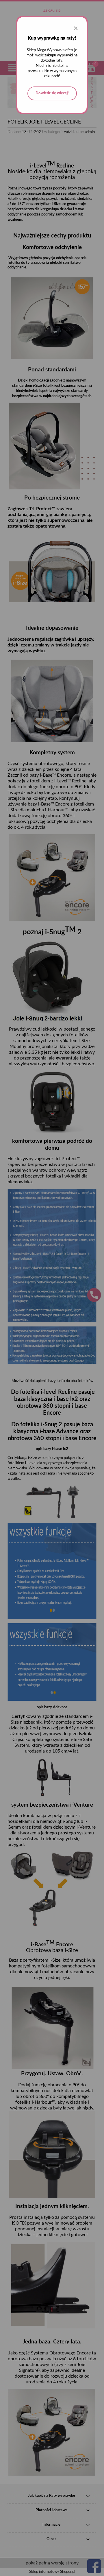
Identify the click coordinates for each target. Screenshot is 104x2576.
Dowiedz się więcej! (52, 93)
